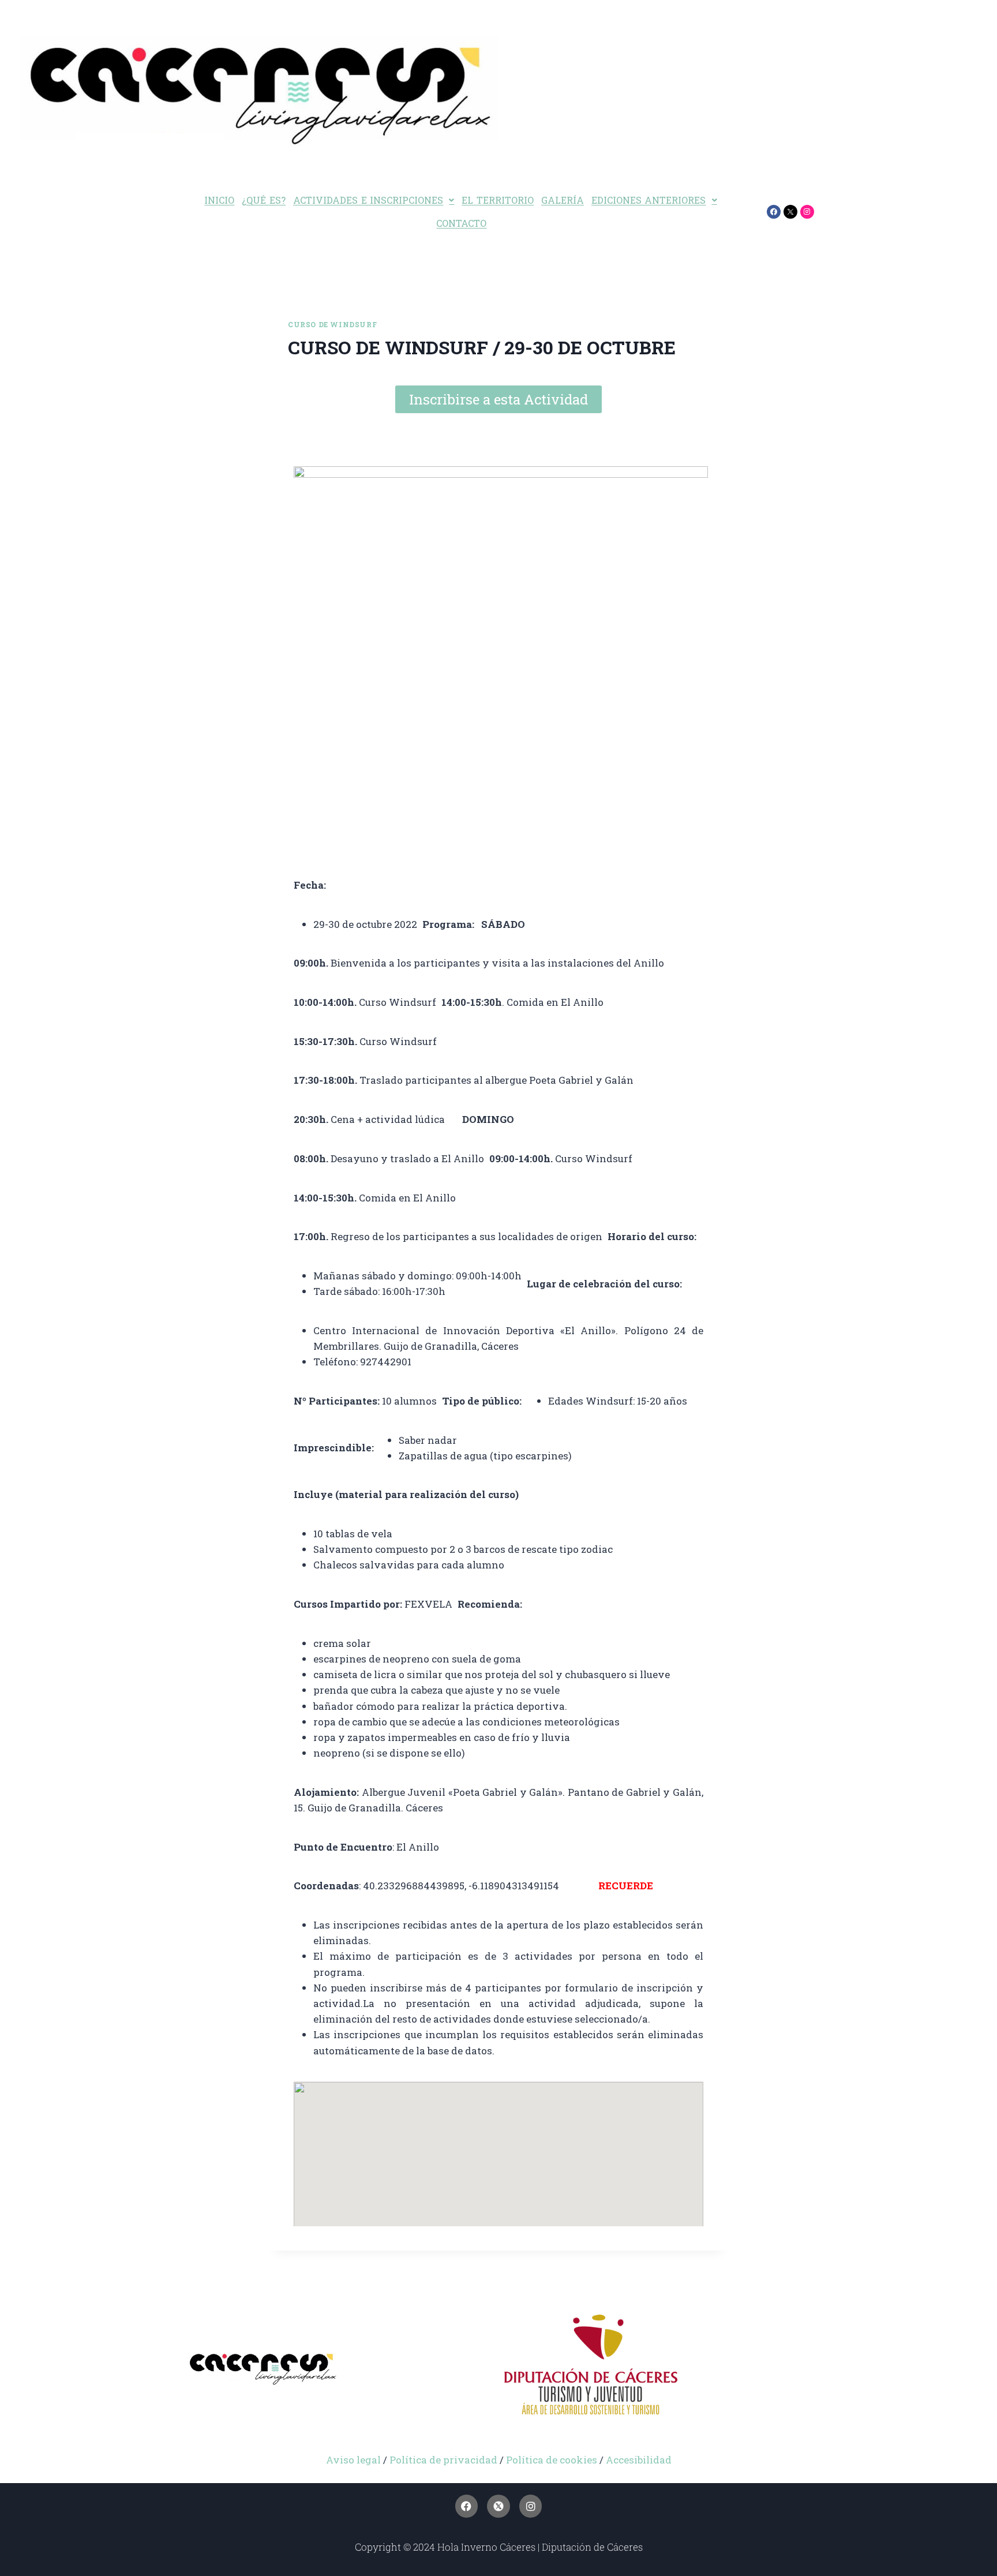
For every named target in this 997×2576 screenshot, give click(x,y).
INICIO (219, 200)
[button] (374, 200)
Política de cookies (553, 2460)
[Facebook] (774, 212)
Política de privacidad (443, 2460)
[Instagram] (807, 212)
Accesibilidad (639, 2460)
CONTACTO (461, 223)
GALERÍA (563, 200)
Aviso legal (353, 2460)
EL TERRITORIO (498, 200)
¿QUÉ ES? (264, 200)
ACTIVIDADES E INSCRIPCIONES (368, 200)
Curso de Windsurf (332, 325)
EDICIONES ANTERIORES (649, 200)
